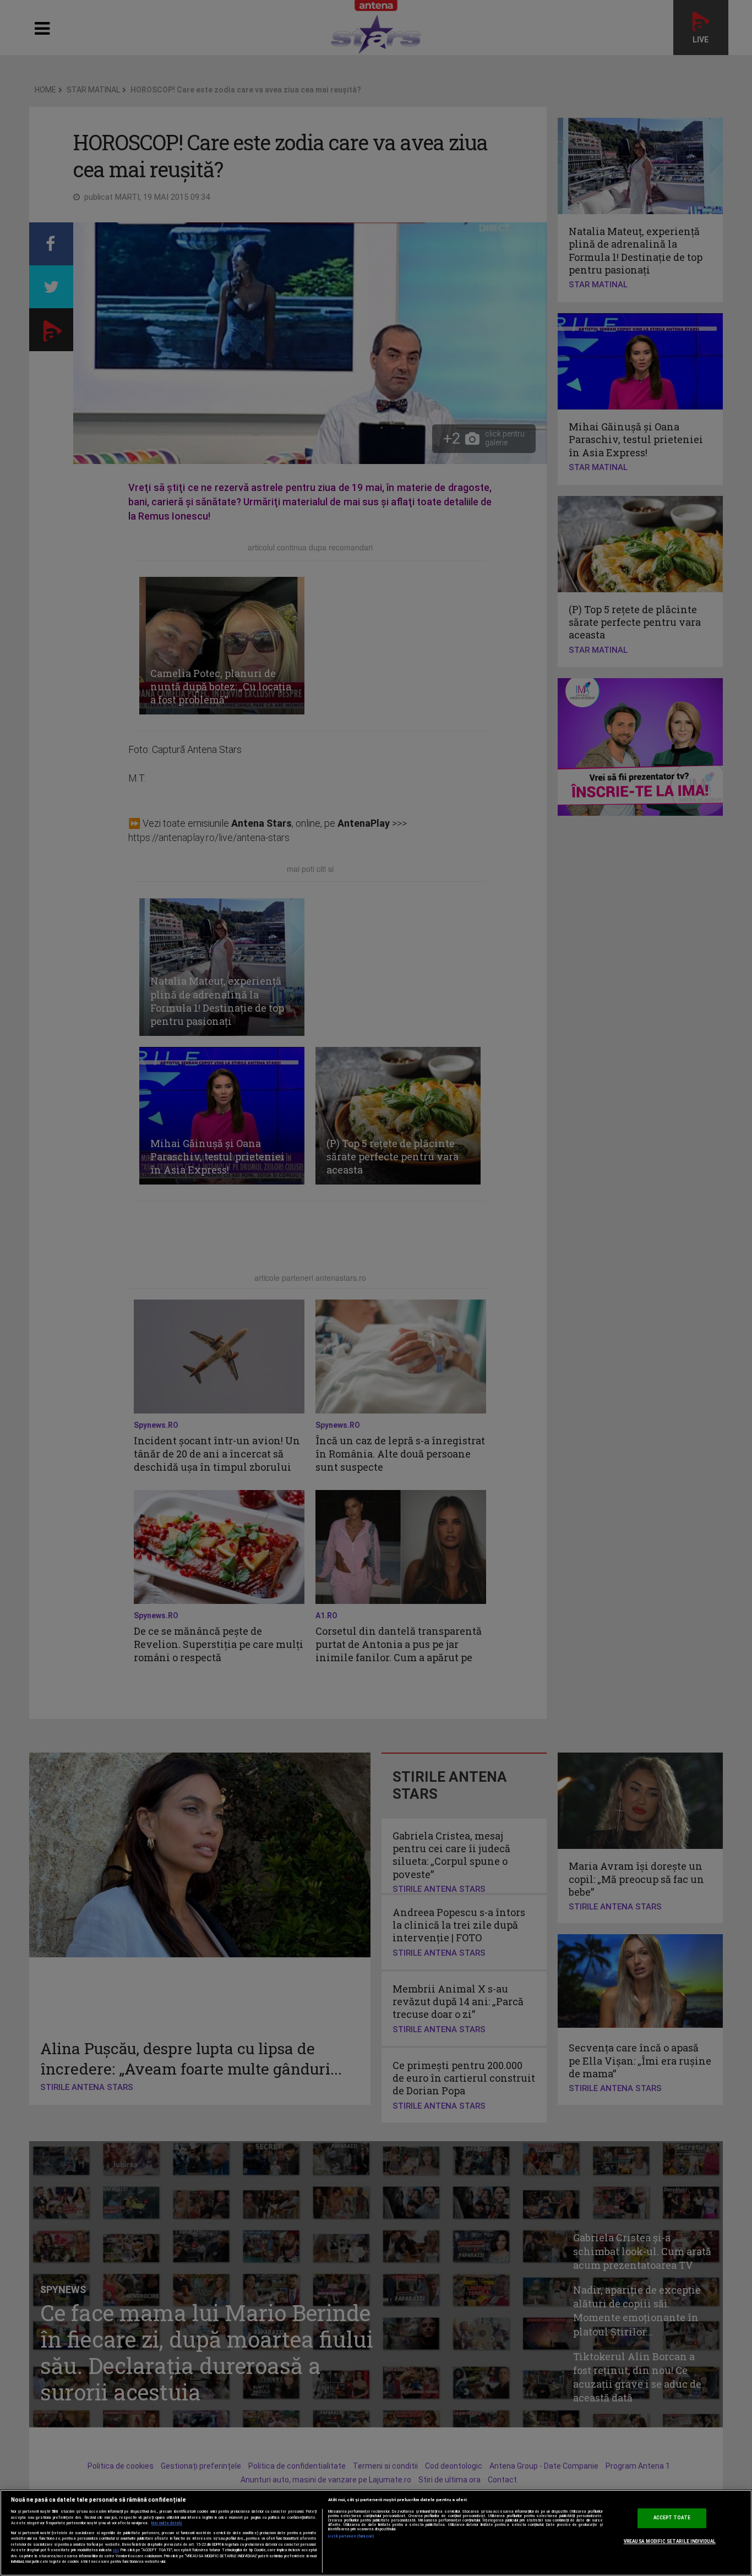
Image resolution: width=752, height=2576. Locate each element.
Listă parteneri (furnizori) (352, 2536)
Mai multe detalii (167, 2523)
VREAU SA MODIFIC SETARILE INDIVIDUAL (670, 2541)
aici (116, 2550)
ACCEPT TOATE (672, 2518)
